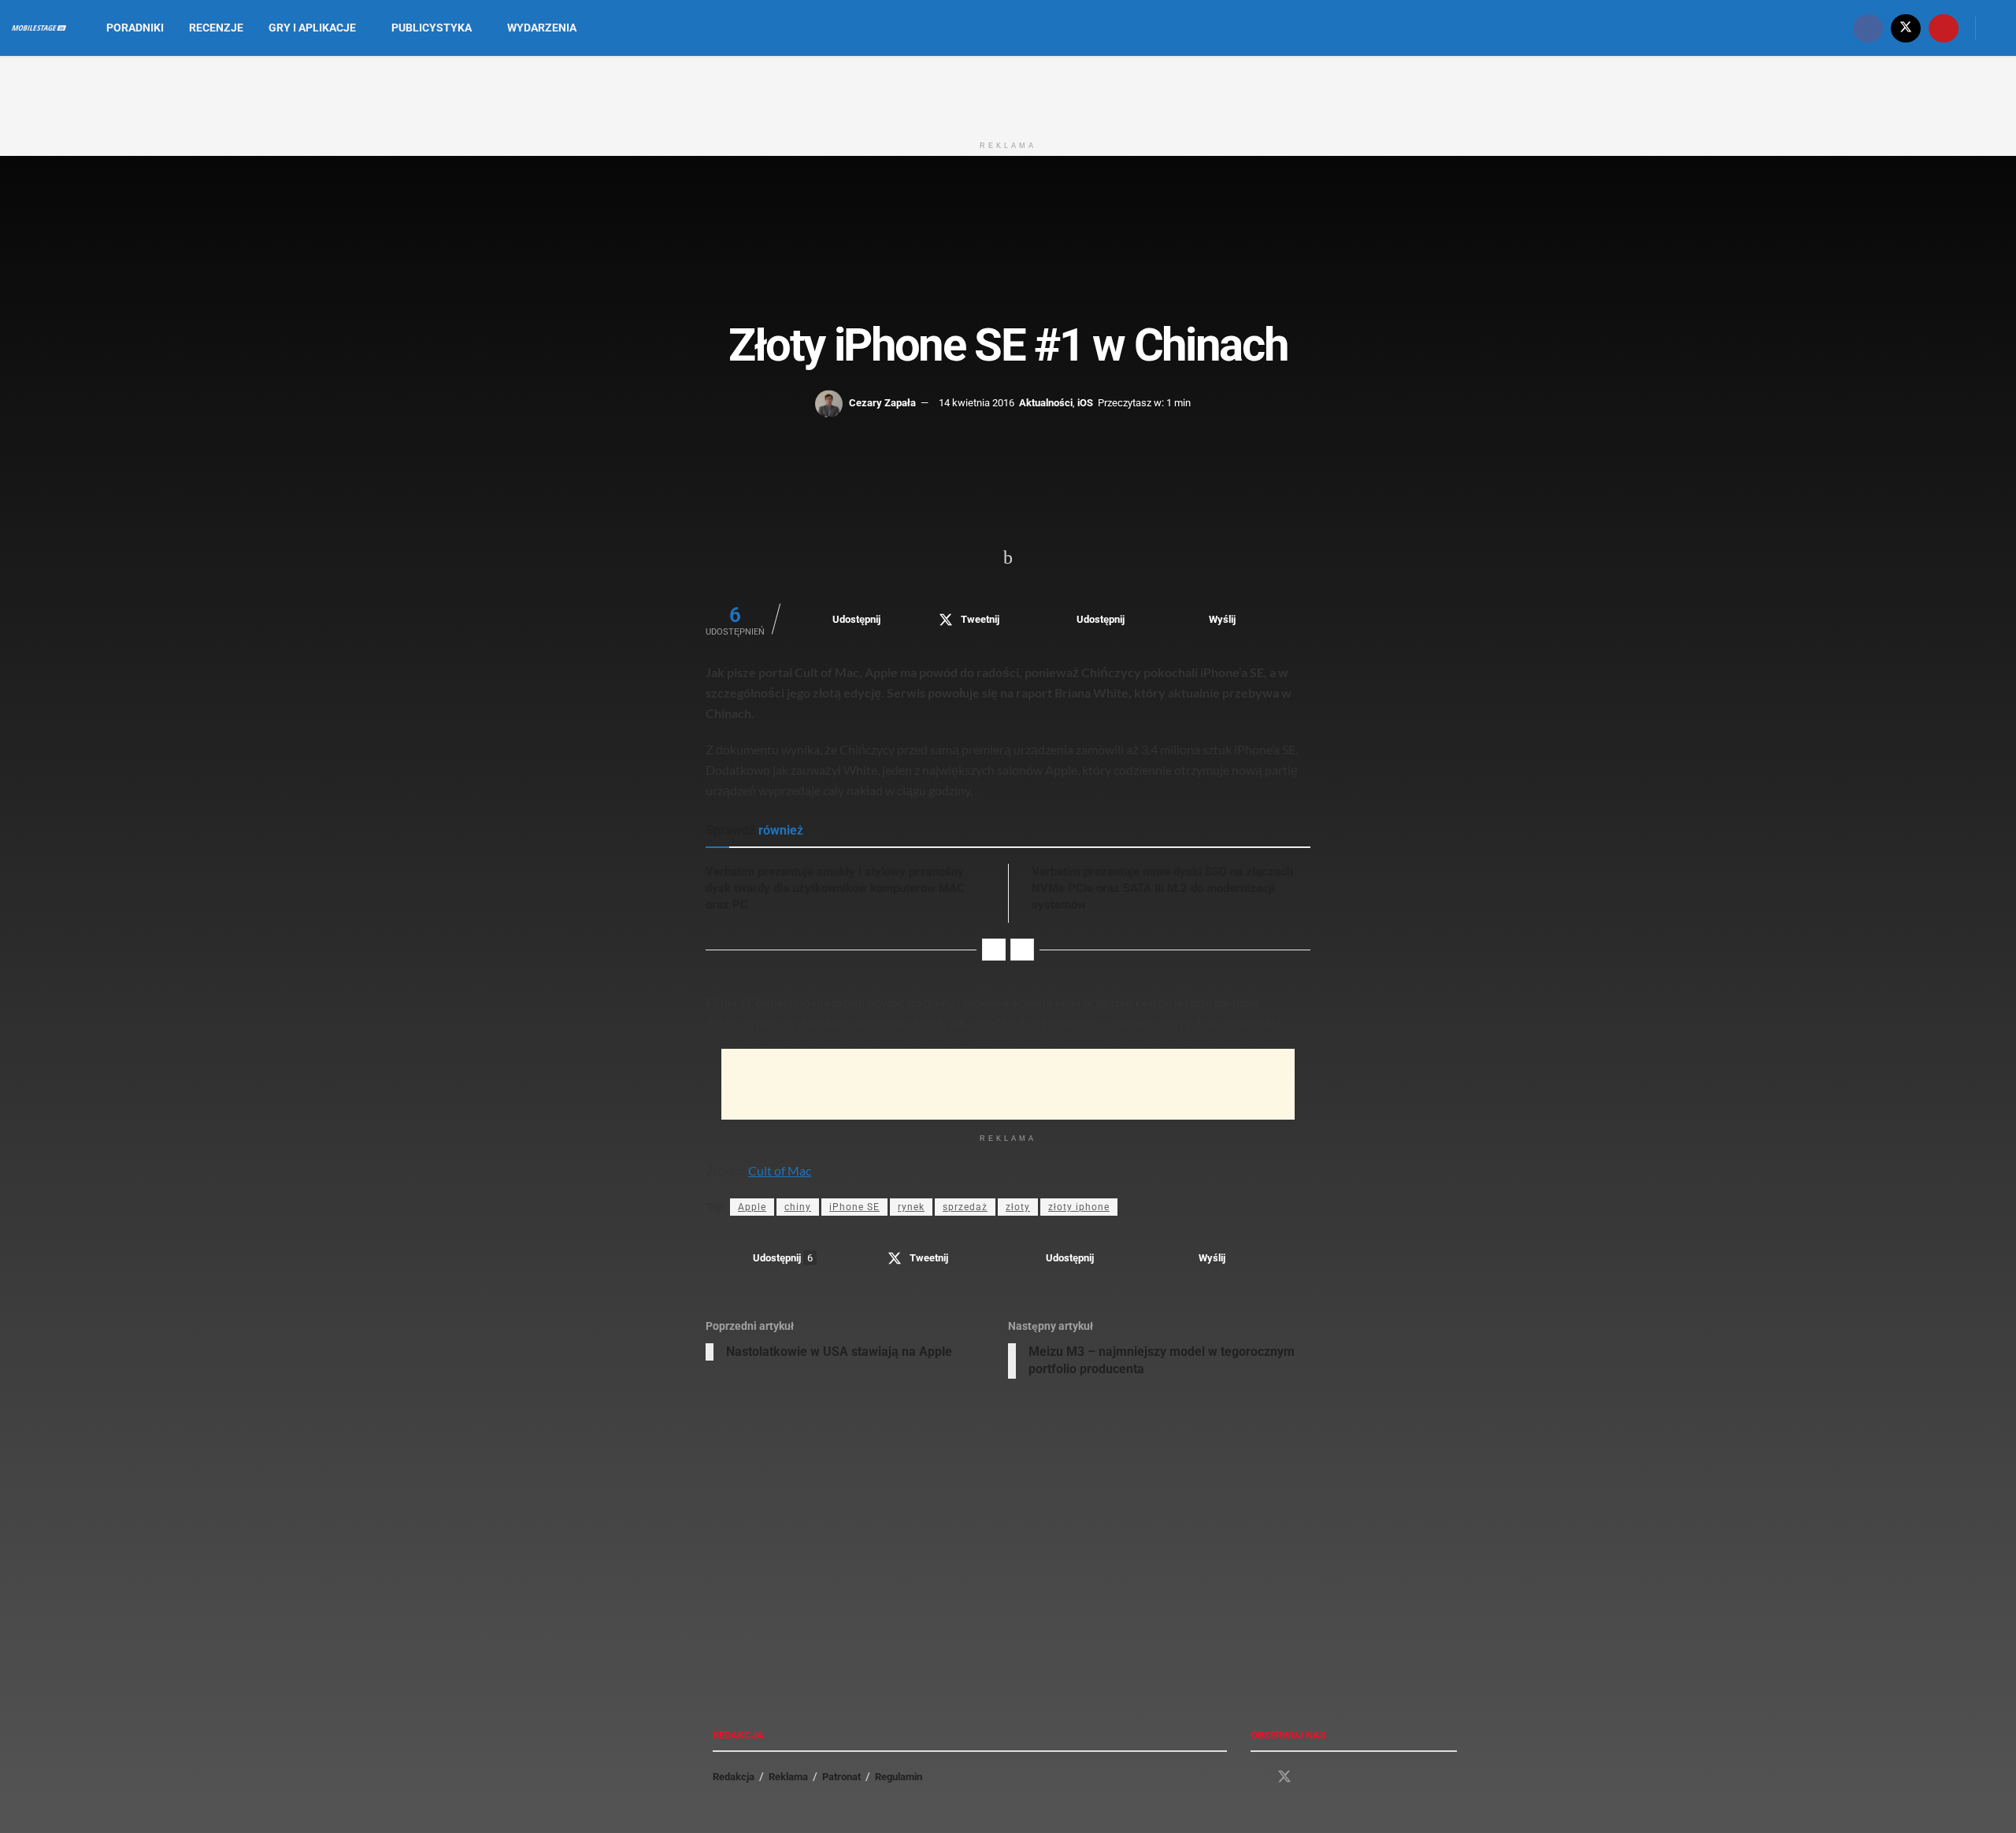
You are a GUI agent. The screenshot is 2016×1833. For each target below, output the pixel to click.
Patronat (841, 1777)
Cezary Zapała (882, 403)
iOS (1085, 403)
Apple (752, 1207)
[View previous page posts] (994, 950)
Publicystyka (432, 28)
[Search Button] (1998, 28)
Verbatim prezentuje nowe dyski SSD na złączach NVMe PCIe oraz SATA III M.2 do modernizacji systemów (1162, 888)
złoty (1018, 1207)
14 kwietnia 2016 (976, 403)
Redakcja (734, 1777)
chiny (798, 1207)
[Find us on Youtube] (1944, 28)
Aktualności (1046, 403)
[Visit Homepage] (39, 28)
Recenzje (216, 28)
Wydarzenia (542, 28)
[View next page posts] (1022, 950)
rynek (911, 1207)
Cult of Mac (780, 1170)
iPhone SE (854, 1207)
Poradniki (135, 28)
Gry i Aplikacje (312, 28)
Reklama (788, 1777)
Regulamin (899, 1777)
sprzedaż (965, 1207)
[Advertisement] (1008, 93)
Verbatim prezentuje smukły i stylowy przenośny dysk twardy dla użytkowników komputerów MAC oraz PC (835, 888)
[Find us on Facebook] (1868, 28)
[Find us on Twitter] (1906, 28)
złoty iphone (1079, 1207)
